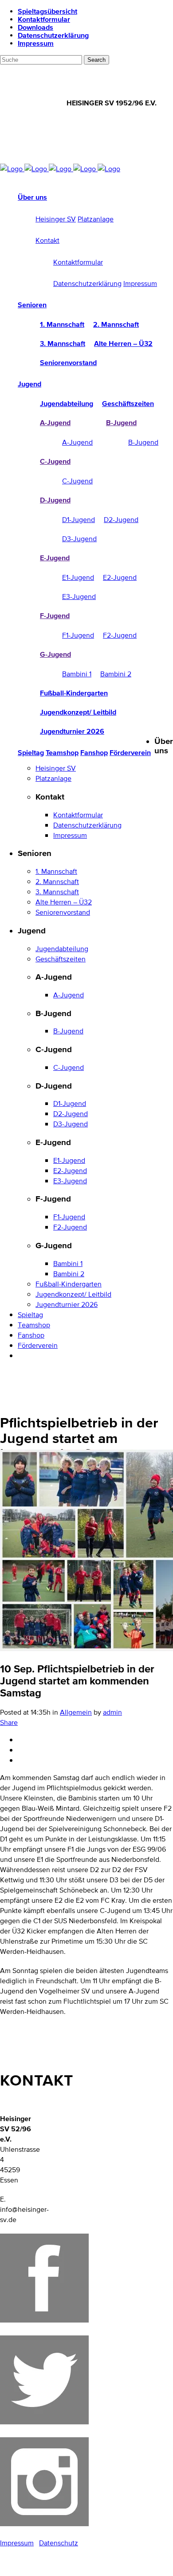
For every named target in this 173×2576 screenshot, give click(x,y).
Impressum (36, 43)
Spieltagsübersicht (47, 11)
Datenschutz (59, 2543)
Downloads (35, 27)
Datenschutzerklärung (53, 35)
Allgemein (76, 1712)
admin (112, 1712)
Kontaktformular (44, 19)
